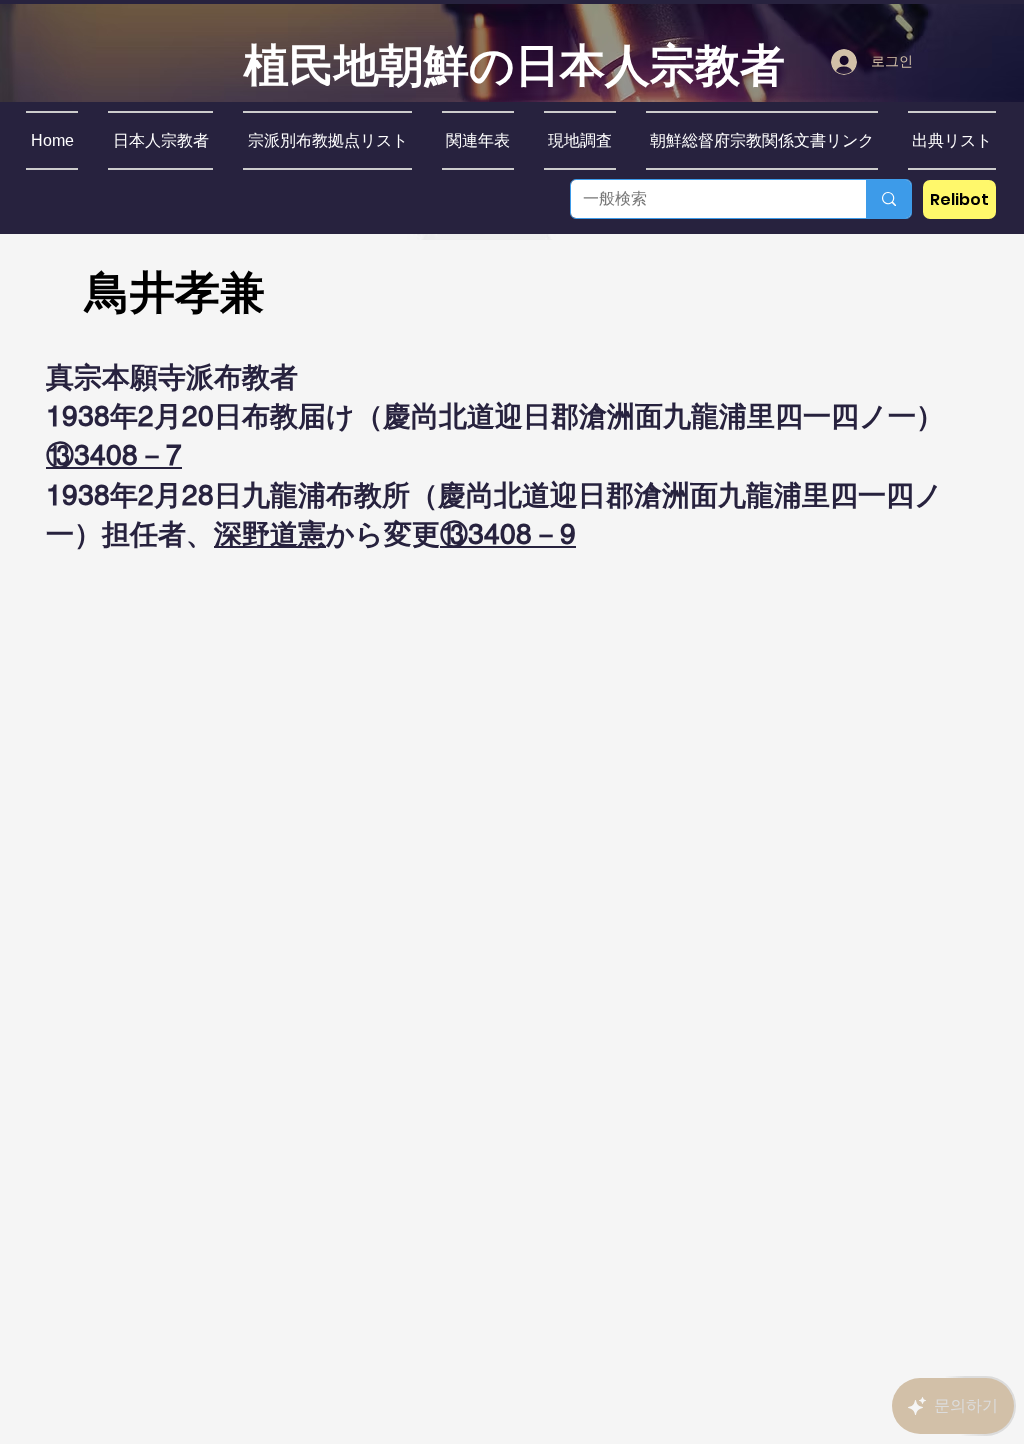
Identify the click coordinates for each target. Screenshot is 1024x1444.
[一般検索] (888, 199)
